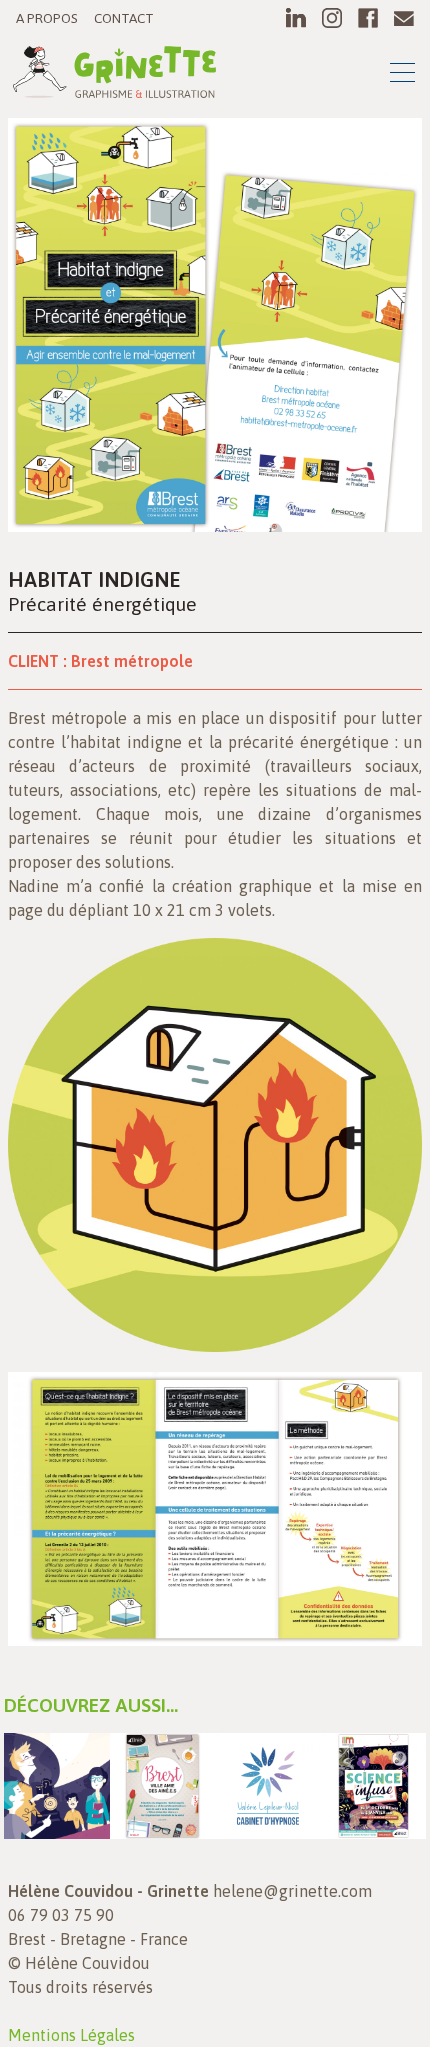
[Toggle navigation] (402, 75)
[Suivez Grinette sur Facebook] (368, 18)
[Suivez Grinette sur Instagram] (332, 18)
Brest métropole (132, 661)
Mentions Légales (71, 2035)
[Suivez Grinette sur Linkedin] (296, 18)
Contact (124, 18)
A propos (47, 18)
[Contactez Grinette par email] (404, 18)
